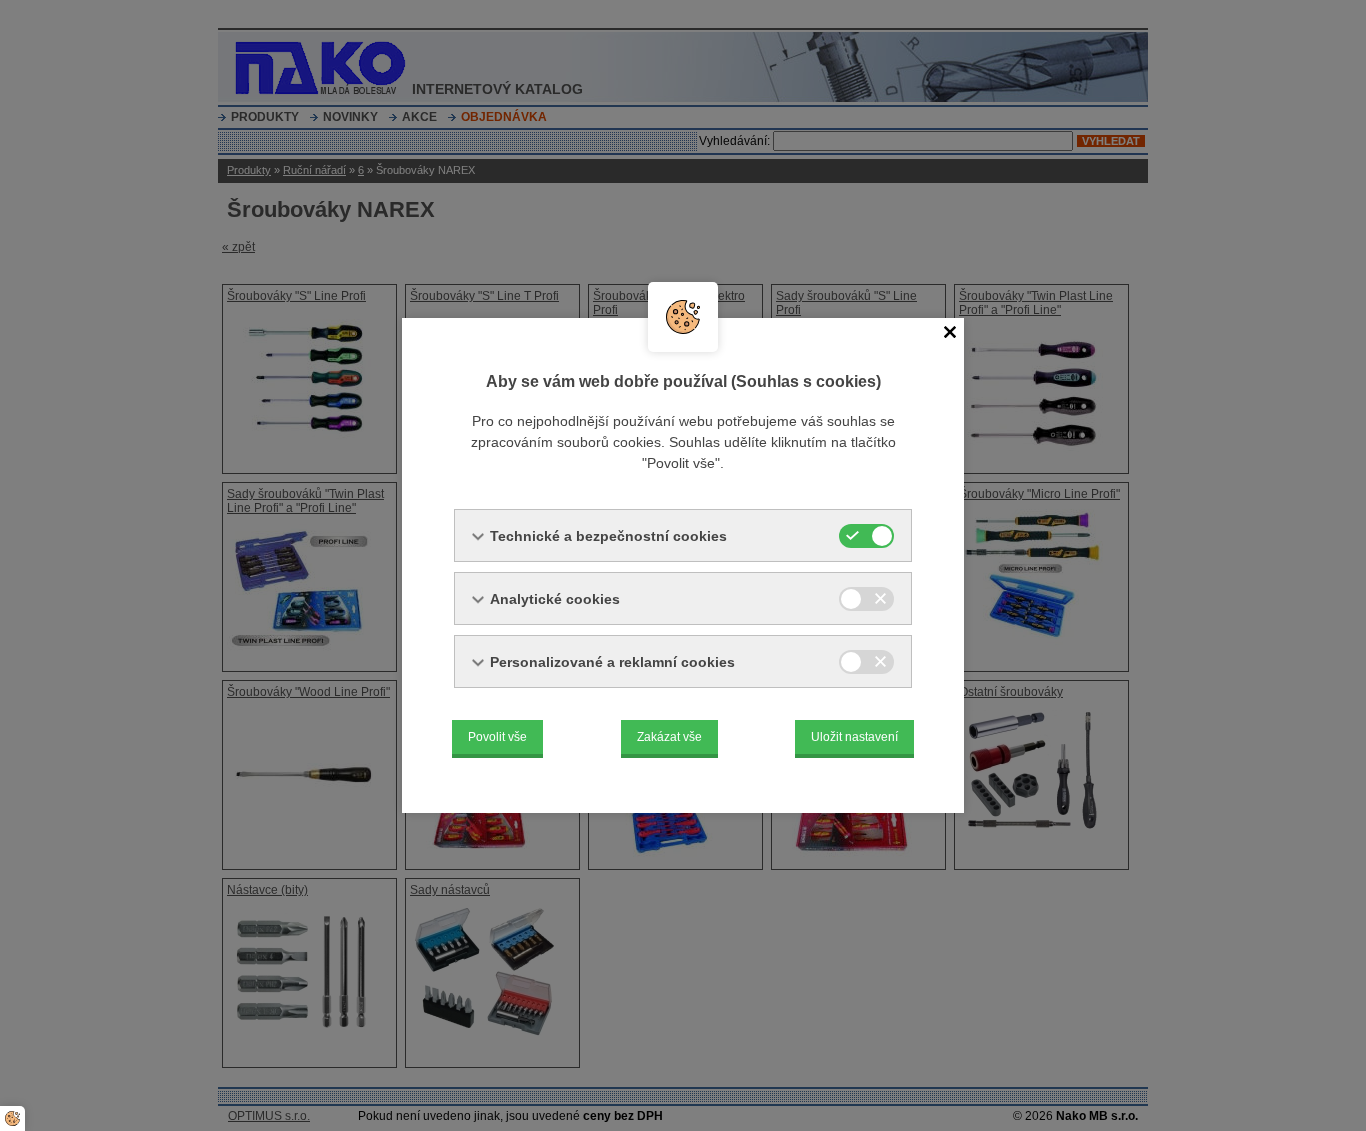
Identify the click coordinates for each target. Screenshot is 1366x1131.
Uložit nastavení (854, 737)
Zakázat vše (669, 737)
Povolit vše (497, 737)
